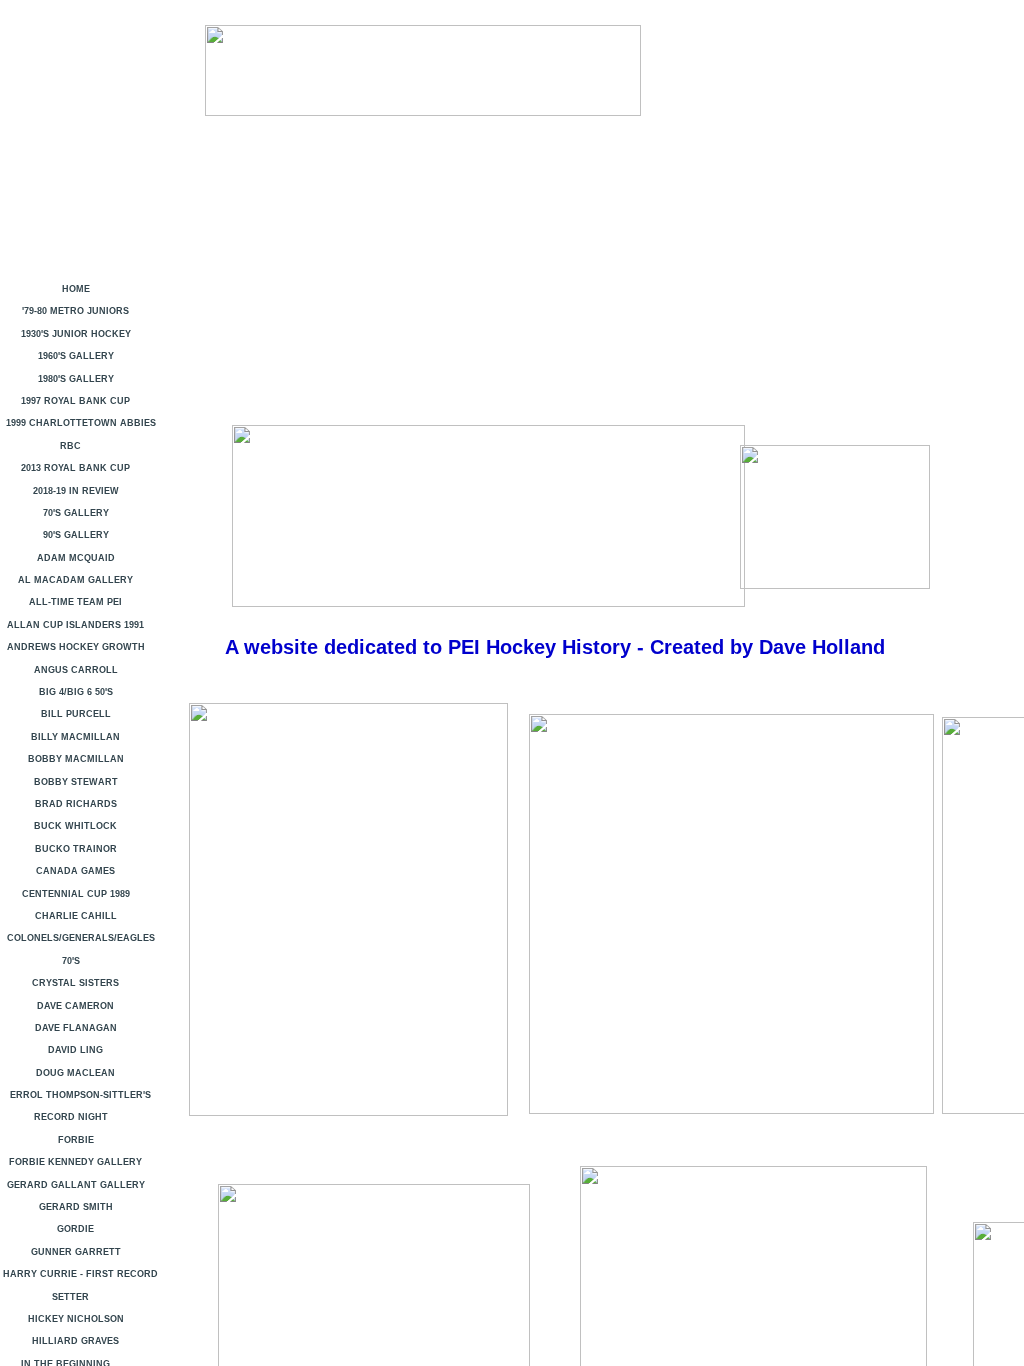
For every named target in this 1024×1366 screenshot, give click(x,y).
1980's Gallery (76, 379)
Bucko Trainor (76, 849)
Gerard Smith (76, 1207)
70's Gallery (76, 513)
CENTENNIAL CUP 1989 (76, 894)
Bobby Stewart (76, 782)
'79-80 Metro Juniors (75, 311)
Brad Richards (76, 804)
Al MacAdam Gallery (75, 580)
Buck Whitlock (75, 826)
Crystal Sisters (75, 983)
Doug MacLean (75, 1073)
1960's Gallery (76, 356)
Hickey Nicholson (76, 1319)
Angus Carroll (76, 670)
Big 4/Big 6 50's (76, 692)
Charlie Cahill (76, 916)
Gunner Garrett (76, 1252)
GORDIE (75, 1229)
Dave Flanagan (76, 1028)
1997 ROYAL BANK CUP (75, 401)
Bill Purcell (76, 714)
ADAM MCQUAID (76, 558)
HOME (76, 289)
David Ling (75, 1050)
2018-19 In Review (76, 491)
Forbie (76, 1140)
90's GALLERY (76, 535)
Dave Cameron (75, 1006)
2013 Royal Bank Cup (75, 468)
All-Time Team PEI (75, 602)
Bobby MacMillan (76, 759)
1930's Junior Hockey (76, 334)
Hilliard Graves (75, 1341)
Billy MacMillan (75, 737)
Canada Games (75, 871)
